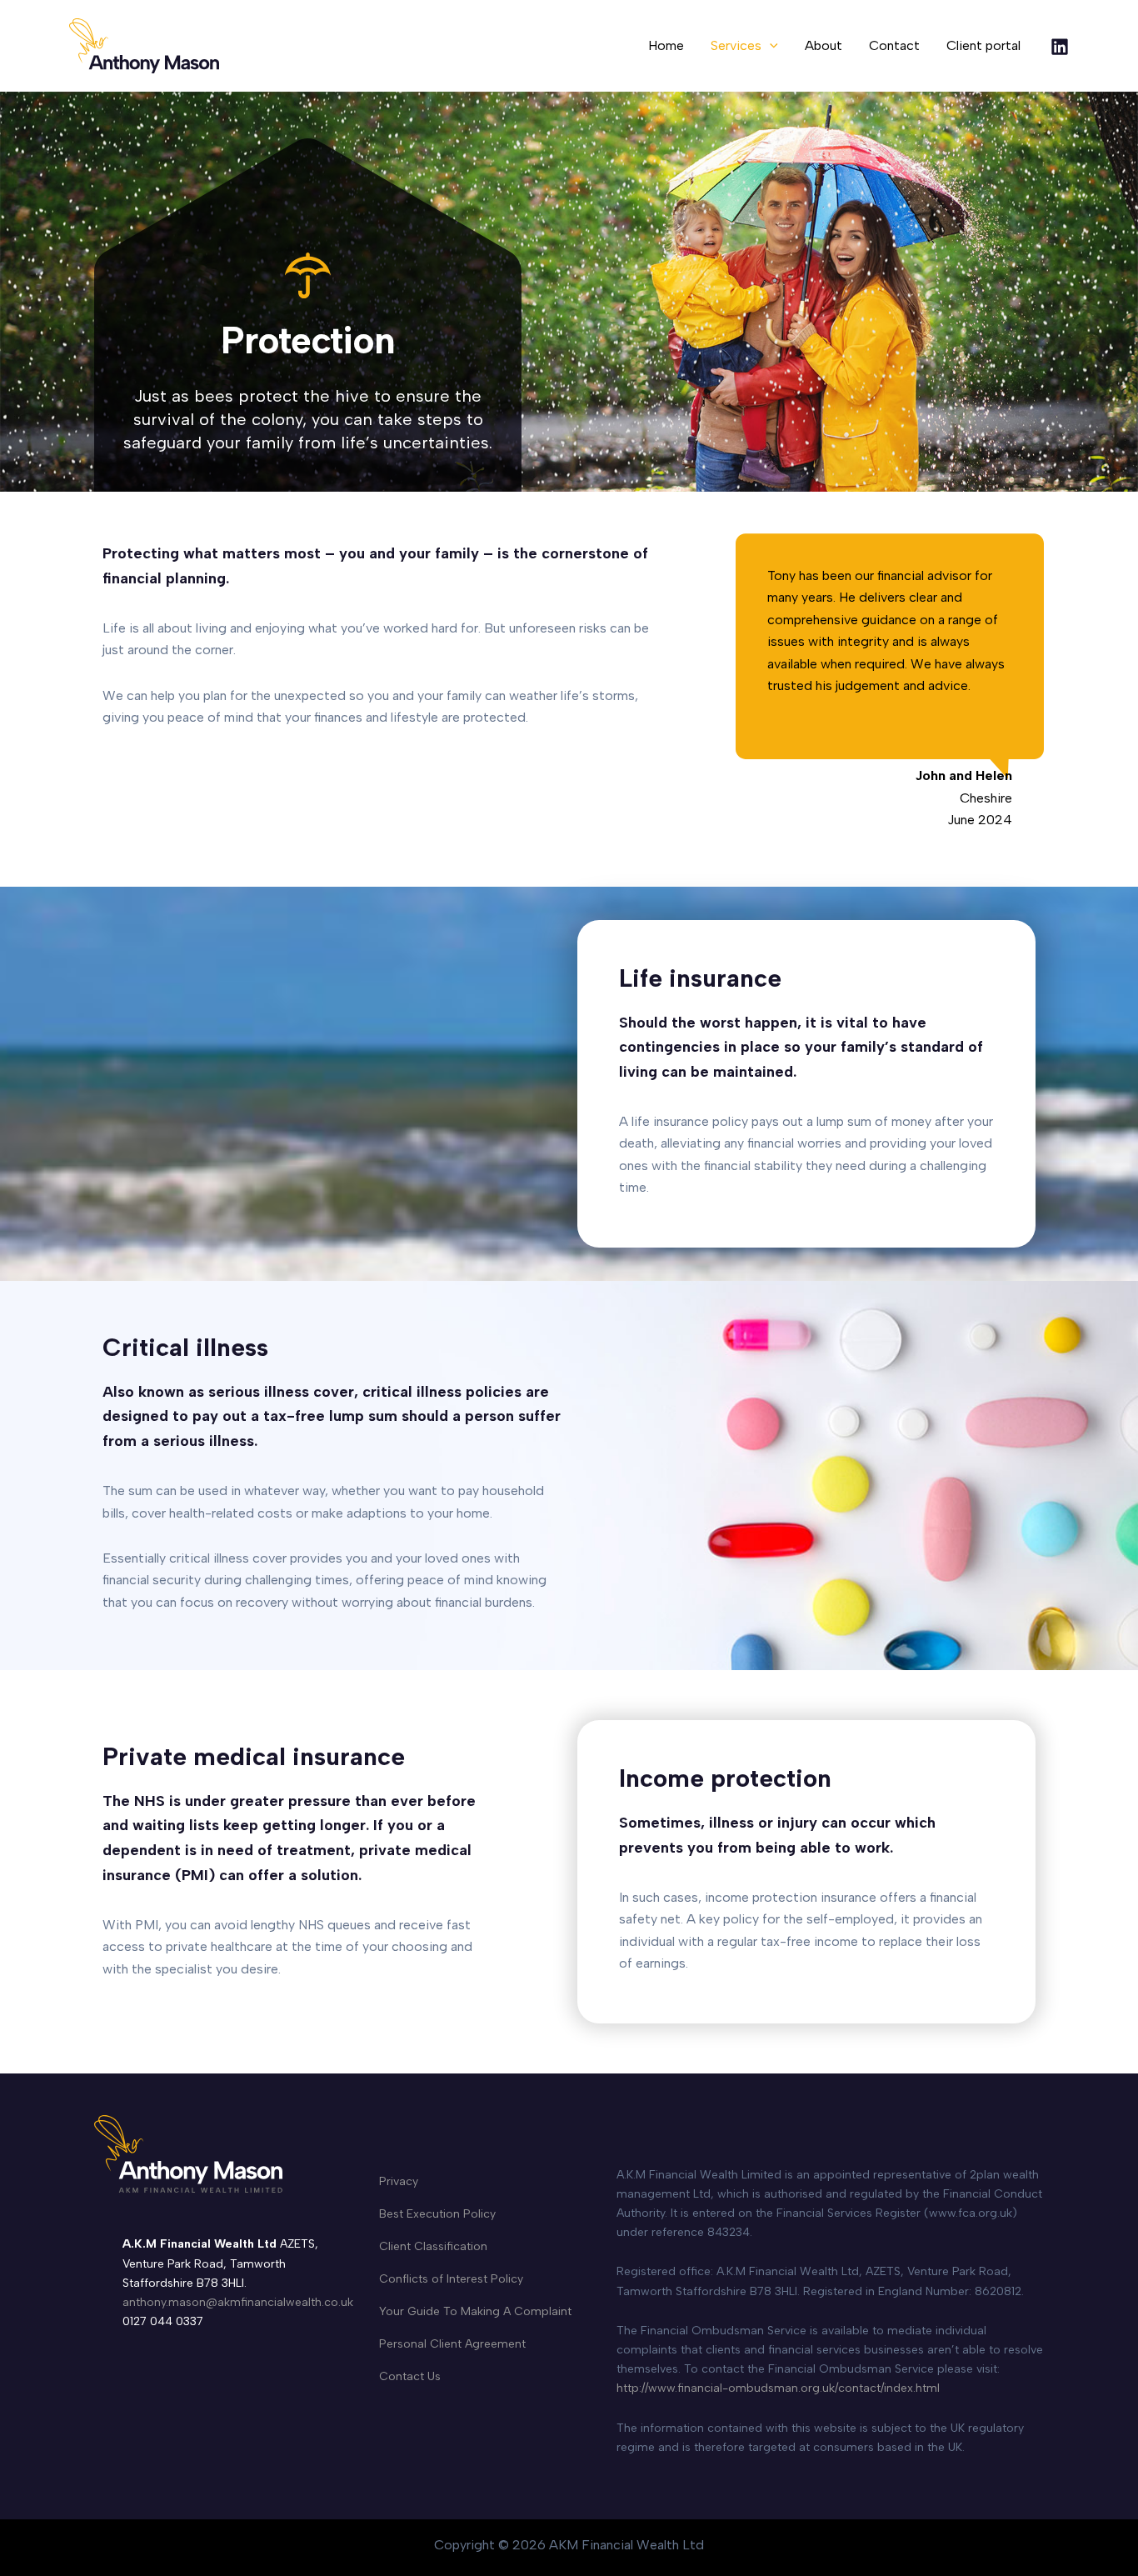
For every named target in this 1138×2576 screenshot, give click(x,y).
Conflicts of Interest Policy (451, 2279)
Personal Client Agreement (452, 2344)
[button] (770, 46)
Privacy (399, 2181)
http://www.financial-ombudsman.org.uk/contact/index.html (778, 2388)
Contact (894, 45)
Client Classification (433, 2246)
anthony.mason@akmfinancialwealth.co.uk (238, 2302)
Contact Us (410, 2376)
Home (666, 45)
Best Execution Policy (437, 2214)
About (824, 45)
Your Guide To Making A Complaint (475, 2311)
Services (736, 45)
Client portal (983, 45)
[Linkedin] (1060, 47)
